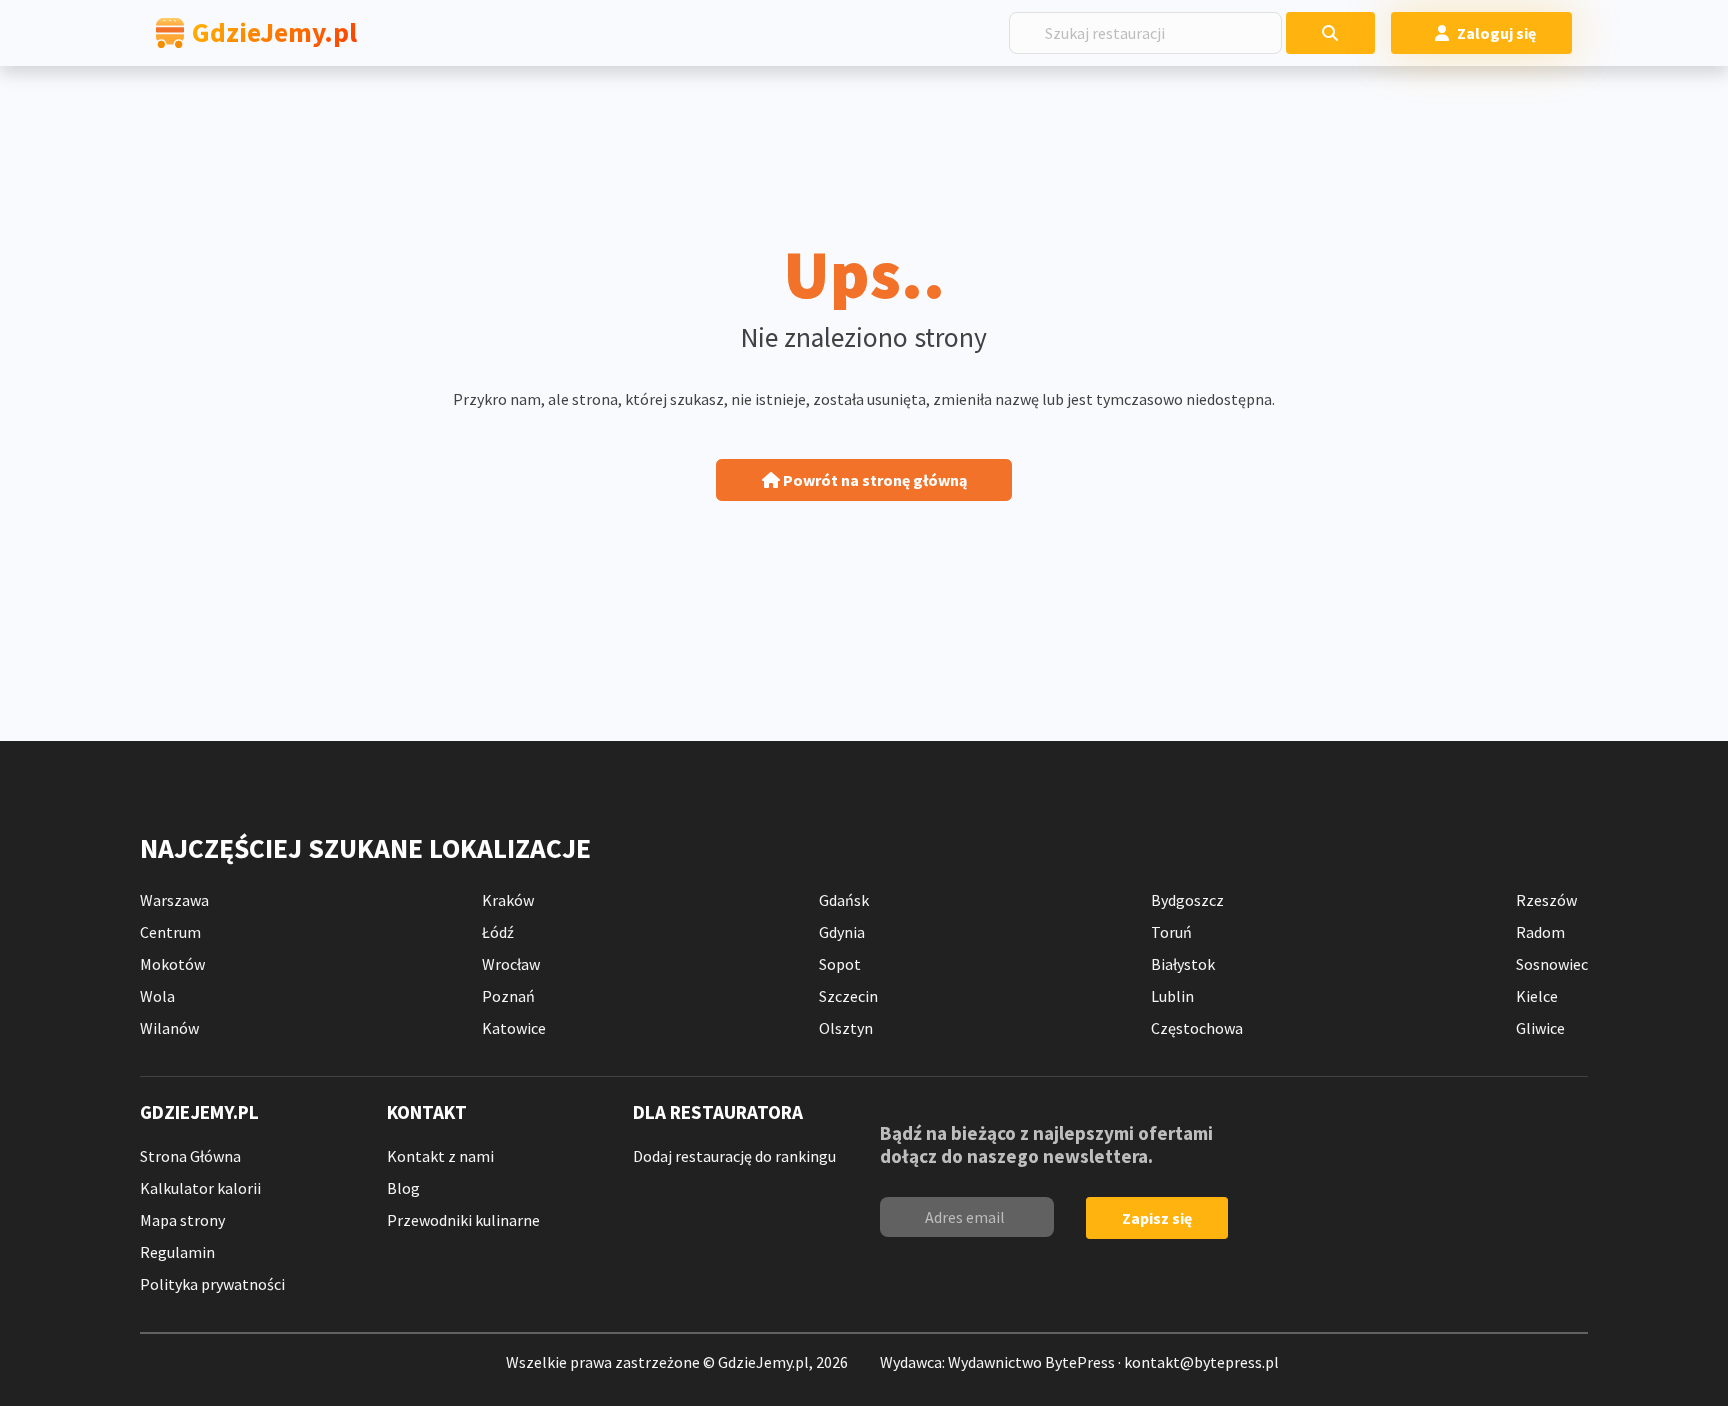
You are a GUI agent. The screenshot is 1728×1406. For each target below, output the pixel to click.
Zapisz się (1157, 1218)
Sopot (840, 964)
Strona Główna (190, 1156)
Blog (403, 1188)
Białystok (1183, 964)
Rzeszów (1546, 900)
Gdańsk (844, 900)
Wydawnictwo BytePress (1031, 1362)
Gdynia (842, 932)
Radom (1540, 932)
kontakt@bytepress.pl (1201, 1362)
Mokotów (172, 964)
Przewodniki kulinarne (463, 1220)
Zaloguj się (1496, 33)
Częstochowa (1197, 1028)
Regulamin (177, 1252)
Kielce (1537, 996)
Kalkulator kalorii (200, 1188)
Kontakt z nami (440, 1156)
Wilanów (169, 1028)
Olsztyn (846, 1028)
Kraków (508, 900)
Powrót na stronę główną (873, 480)
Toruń (1171, 932)
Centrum (170, 932)
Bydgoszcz (1187, 900)
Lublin (1172, 996)
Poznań (508, 996)
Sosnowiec (1552, 964)
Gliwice (1540, 1028)
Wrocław (511, 964)
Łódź (498, 932)
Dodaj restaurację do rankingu (734, 1156)
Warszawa (174, 900)
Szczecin (848, 996)
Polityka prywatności (212, 1284)
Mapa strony (182, 1220)
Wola (157, 996)
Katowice (514, 1028)
